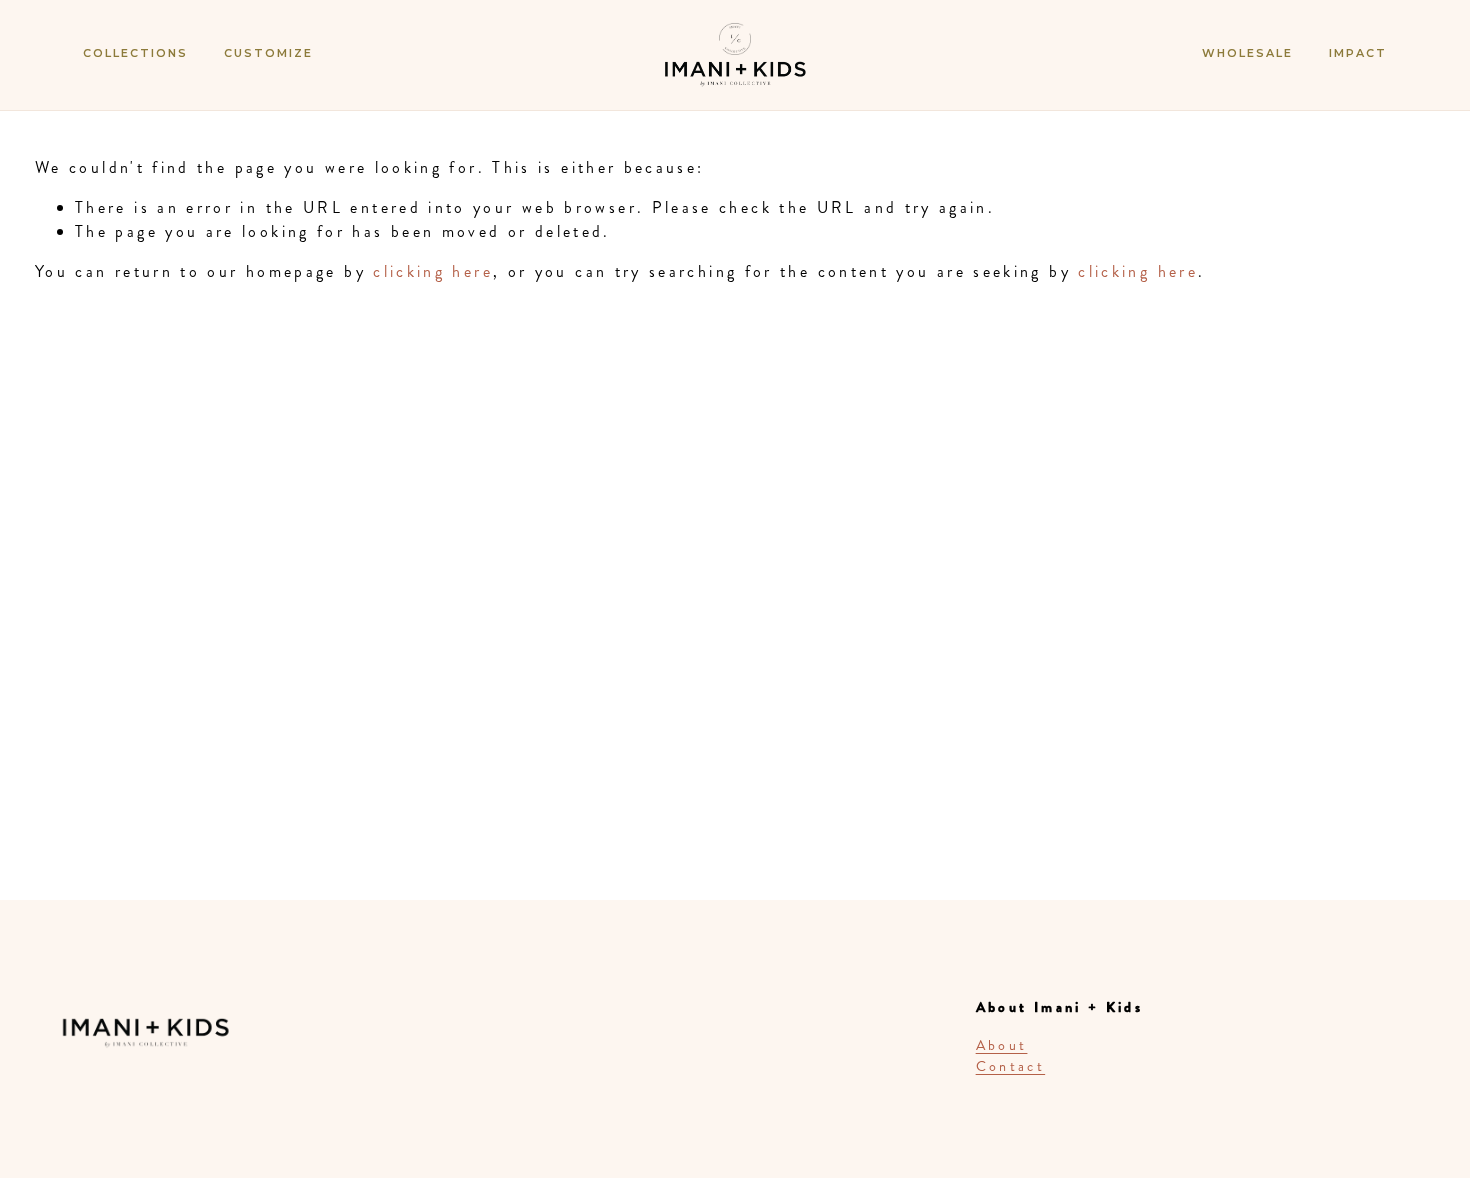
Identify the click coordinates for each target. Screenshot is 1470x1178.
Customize (268, 53)
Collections (135, 53)
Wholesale (1247, 53)
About (1002, 1045)
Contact (1011, 1066)
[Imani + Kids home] (735, 74)
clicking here (433, 271)
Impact (1358, 53)
